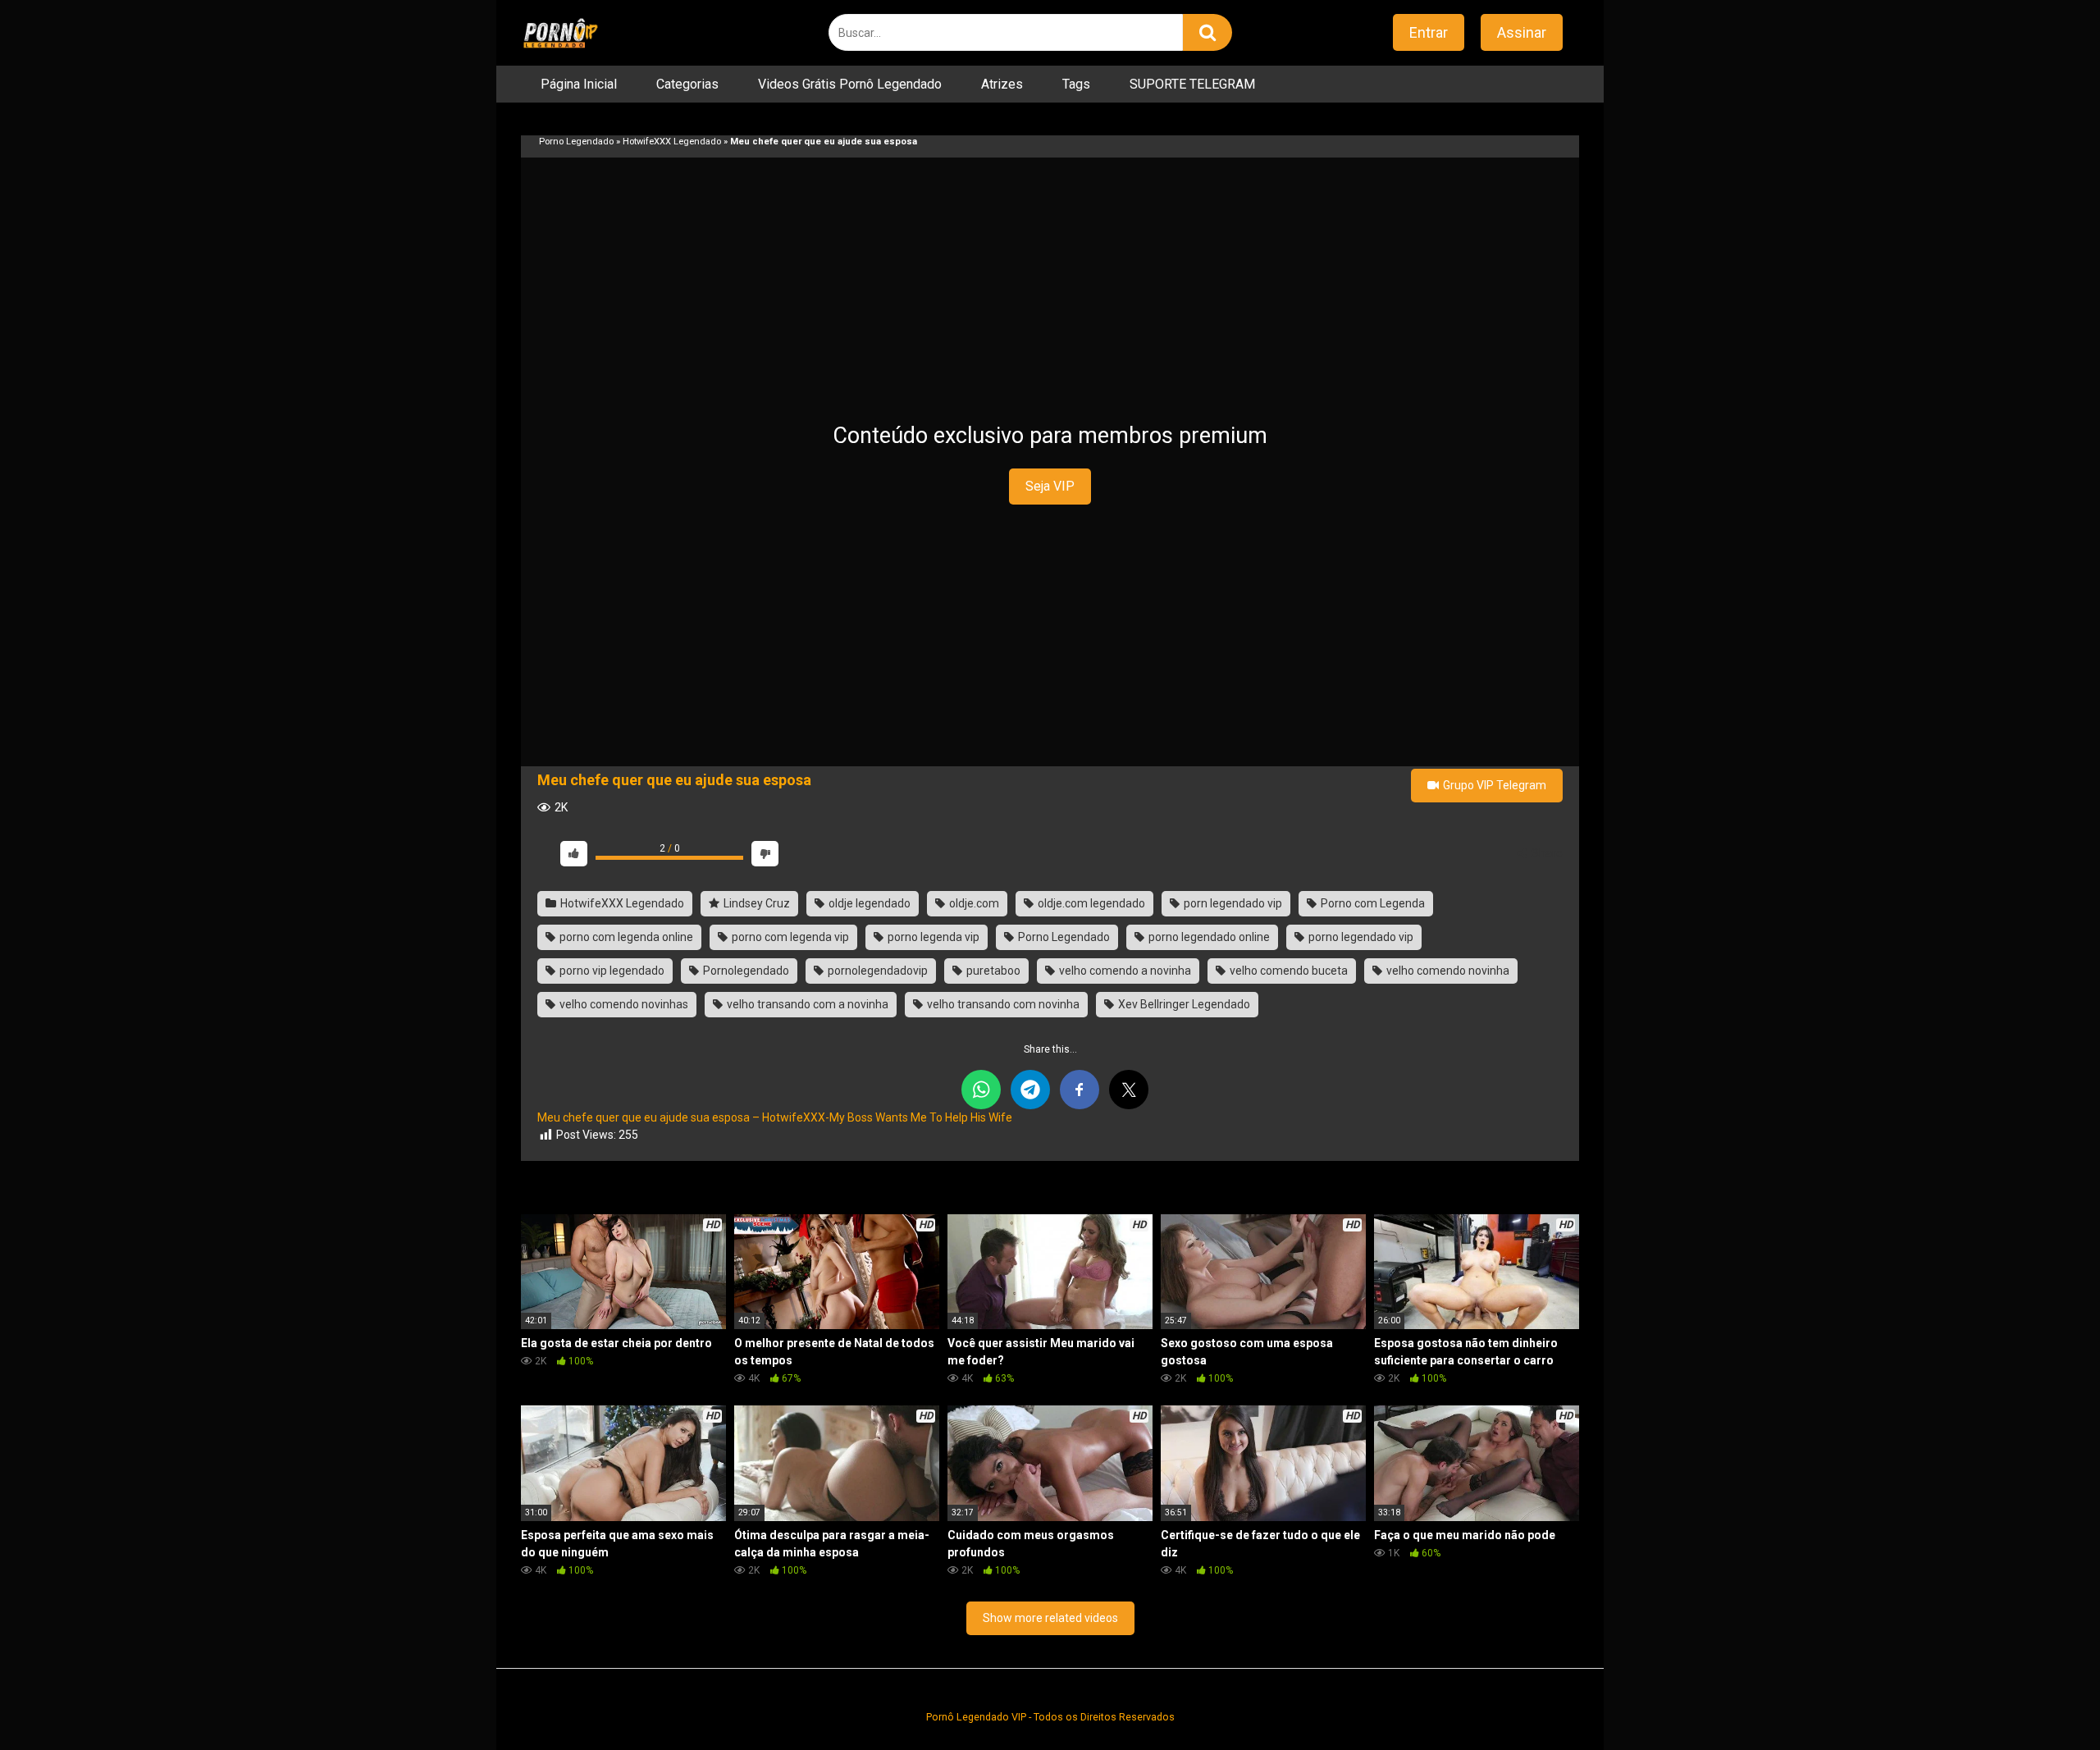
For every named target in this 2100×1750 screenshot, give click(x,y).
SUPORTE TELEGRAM (1192, 84)
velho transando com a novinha (806, 1004)
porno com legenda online (625, 937)
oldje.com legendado (1090, 903)
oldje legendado (868, 903)
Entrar (1429, 32)
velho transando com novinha (1002, 1004)
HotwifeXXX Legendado (672, 142)
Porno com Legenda (1372, 903)
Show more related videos (1050, 1618)
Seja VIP (1050, 486)
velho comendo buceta (1287, 971)
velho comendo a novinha (1124, 971)
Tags (1076, 84)
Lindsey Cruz (756, 903)
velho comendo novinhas (623, 1004)
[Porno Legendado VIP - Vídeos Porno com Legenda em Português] (560, 33)
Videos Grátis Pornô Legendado (850, 84)
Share (1546, 853)
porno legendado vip (1360, 937)
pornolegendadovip (877, 971)
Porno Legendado (576, 142)
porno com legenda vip (789, 937)
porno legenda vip (932, 937)
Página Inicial (579, 84)
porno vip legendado (611, 971)
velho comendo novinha (1447, 971)
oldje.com (973, 903)
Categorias (687, 84)
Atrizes (1002, 84)
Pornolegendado (745, 971)
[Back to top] (2045, 1700)
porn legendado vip (1232, 903)
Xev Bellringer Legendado (1183, 1004)
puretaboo (992, 971)
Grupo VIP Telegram (1493, 785)
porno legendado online (1208, 937)
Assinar (1522, 32)
